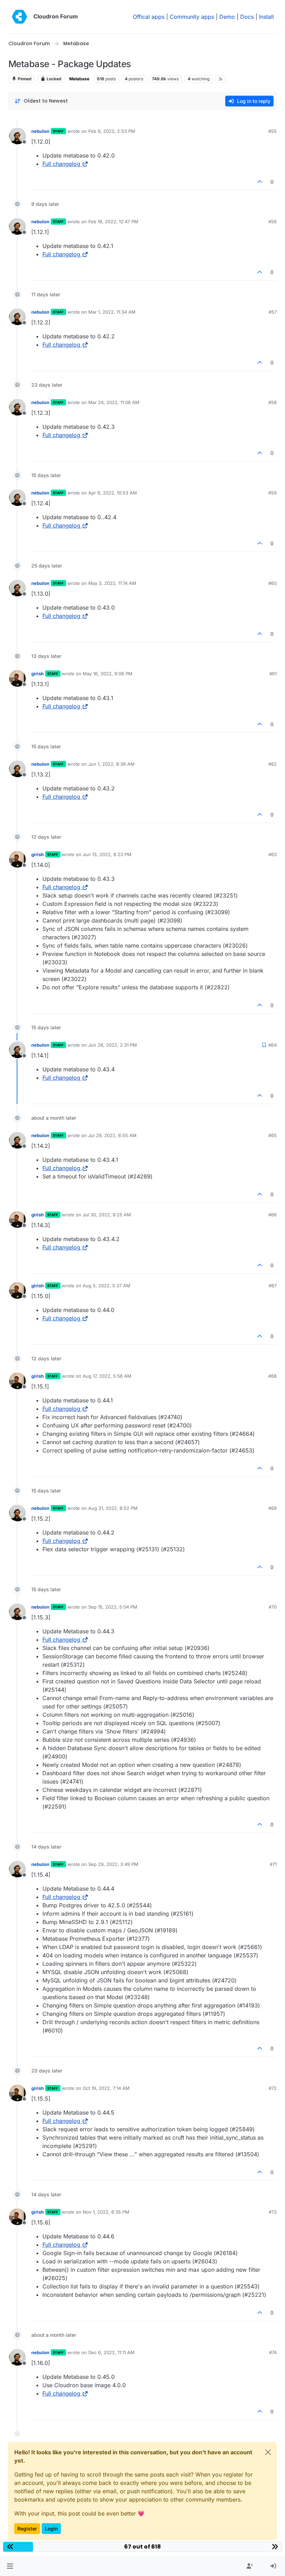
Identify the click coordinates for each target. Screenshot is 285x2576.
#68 (272, 1376)
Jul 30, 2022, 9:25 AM (107, 1215)
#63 (272, 854)
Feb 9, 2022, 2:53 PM (112, 131)
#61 (273, 674)
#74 (273, 2352)
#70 (273, 1607)
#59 (272, 493)
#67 (273, 1286)
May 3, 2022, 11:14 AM (112, 583)
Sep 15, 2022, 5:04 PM (113, 1607)
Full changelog (61, 164)
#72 (273, 2088)
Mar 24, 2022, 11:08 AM (114, 402)
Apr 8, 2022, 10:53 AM (113, 493)
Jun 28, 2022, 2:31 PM (113, 1045)
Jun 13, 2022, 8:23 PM (107, 854)
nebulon (40, 131)
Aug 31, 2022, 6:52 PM (113, 1508)
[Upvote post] (260, 182)
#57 (273, 312)
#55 (272, 131)
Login (51, 2529)
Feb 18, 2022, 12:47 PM (113, 222)
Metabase (79, 79)
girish (38, 674)
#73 (273, 2212)
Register (27, 2529)
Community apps (192, 17)
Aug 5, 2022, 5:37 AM (107, 1286)
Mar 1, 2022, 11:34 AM (112, 312)
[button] (10, 2566)
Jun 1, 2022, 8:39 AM (111, 764)
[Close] (268, 2452)
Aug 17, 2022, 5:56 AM (107, 1376)
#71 (273, 1864)
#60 (272, 583)
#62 (272, 764)
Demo (227, 17)
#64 (272, 1045)
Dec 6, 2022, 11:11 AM (111, 2352)
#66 (272, 1215)
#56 (272, 222)
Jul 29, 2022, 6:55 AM (112, 1135)
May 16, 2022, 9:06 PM (108, 674)
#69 (272, 1508)
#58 (272, 402)
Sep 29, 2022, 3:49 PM (113, 1864)
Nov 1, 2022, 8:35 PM (106, 2212)
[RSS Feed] (221, 79)
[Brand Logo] (19, 17)
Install (266, 17)
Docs (247, 17)
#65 (272, 1135)
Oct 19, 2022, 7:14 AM (106, 2088)
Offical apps (149, 17)
